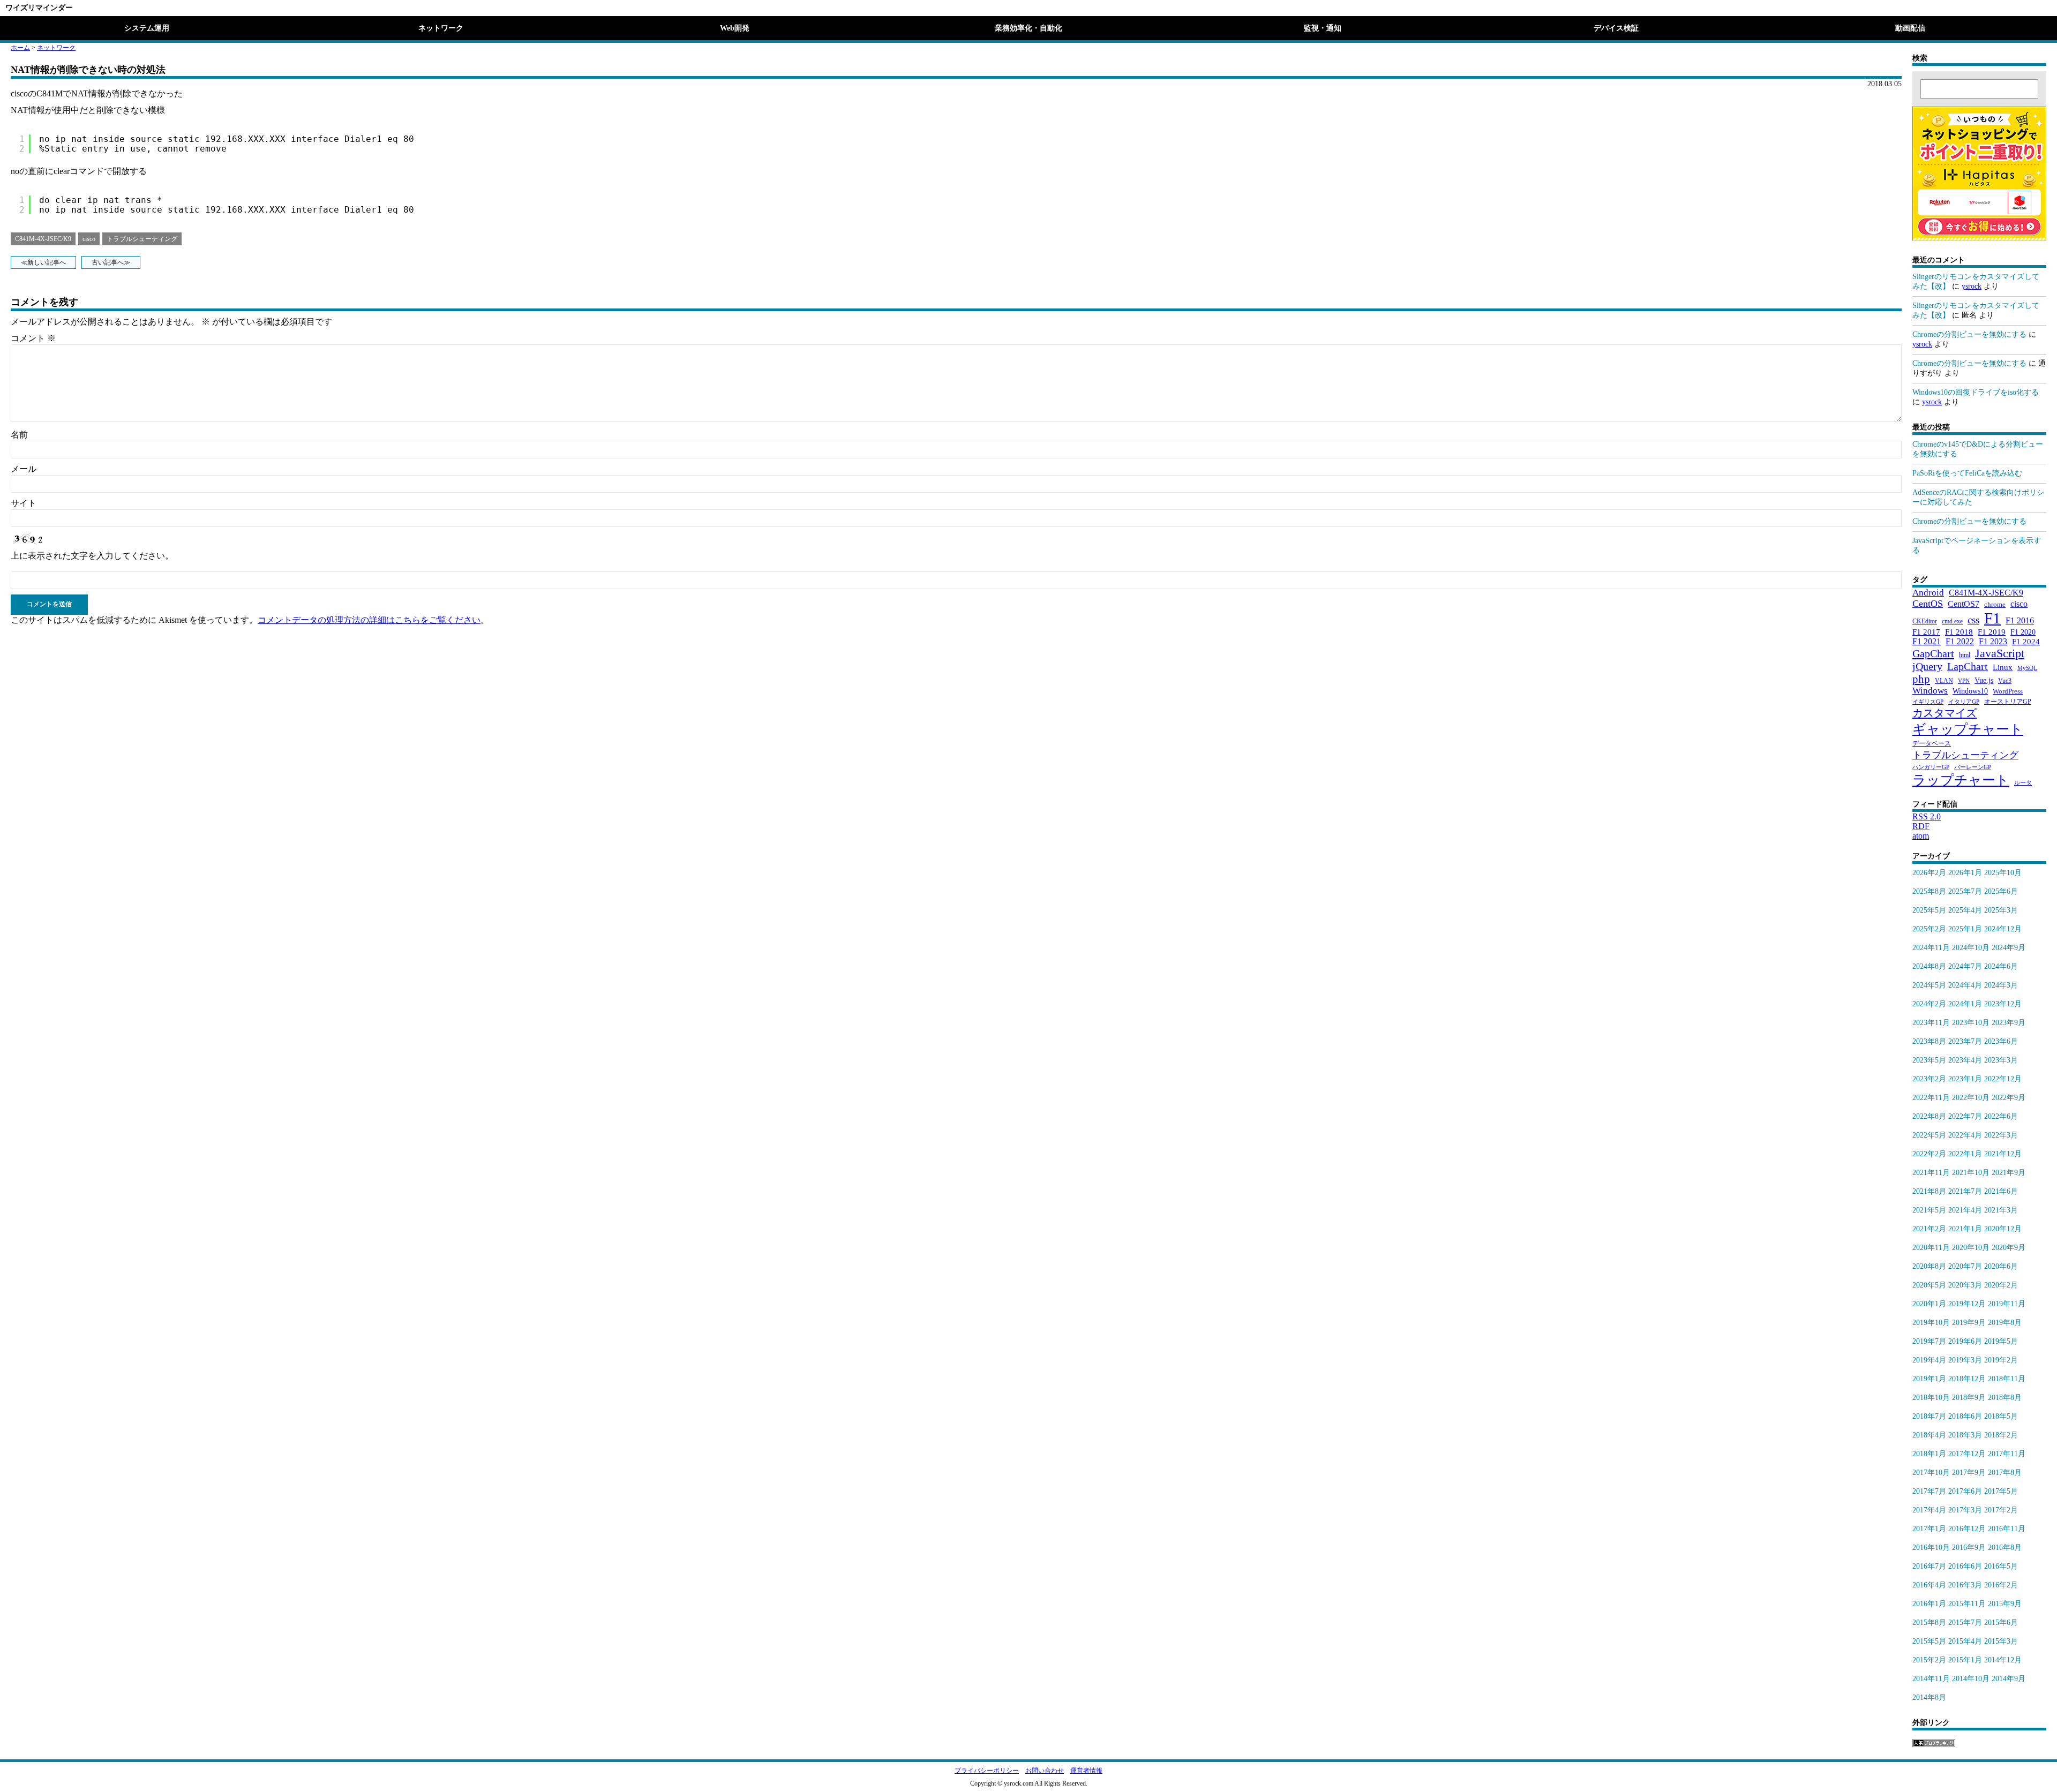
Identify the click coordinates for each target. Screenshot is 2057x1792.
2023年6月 (2001, 1041)
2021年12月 (2003, 1154)
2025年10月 (2003, 873)
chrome (1995, 604)
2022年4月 (1965, 1135)
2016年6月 (1965, 1566)
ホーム (20, 48)
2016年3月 (1965, 1585)
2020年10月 (1971, 1248)
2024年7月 (1965, 966)
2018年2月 (2001, 1435)
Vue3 (2005, 681)
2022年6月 (2001, 1116)
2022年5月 (1929, 1135)
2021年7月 (1965, 1191)
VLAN (1944, 681)
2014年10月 (1971, 1679)
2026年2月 (1929, 873)
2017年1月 (1929, 1529)
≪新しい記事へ (43, 262)
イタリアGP (1964, 702)
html (1965, 655)
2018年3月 (1965, 1435)
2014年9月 (2009, 1679)
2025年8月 (1929, 891)
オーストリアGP (2008, 702)
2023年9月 (2009, 1023)
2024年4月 (1965, 985)
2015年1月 (1965, 1660)
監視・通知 (1323, 28)
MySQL (2027, 668)
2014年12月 (2003, 1660)
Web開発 (735, 28)
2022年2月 (1929, 1154)
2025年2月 (1929, 929)
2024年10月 (1971, 948)
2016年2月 (2001, 1585)
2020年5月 (1929, 1285)
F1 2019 (1992, 632)
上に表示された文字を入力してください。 (92, 556)
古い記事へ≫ (111, 262)
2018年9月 (1969, 1398)
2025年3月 (2001, 910)
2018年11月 (2007, 1379)
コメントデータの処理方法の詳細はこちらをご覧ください (369, 620)
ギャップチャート (1968, 729)
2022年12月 (2003, 1079)
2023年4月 (1965, 1060)
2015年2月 (1929, 1660)
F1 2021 (1927, 641)
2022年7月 (1965, 1116)
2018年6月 (1965, 1416)
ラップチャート (1961, 780)
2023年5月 (1929, 1060)
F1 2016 (2020, 620)
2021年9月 (2009, 1173)
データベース (1932, 743)
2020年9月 (2009, 1248)
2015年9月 (2005, 1604)
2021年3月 (2001, 1210)
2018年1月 (1929, 1454)
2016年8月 (2005, 1548)
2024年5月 (1929, 985)
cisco (89, 239)
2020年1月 (1929, 1304)
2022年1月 (1965, 1154)
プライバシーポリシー (987, 1771)
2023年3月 (2001, 1060)
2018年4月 (1929, 1435)
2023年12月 (2003, 1004)
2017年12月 (1967, 1454)
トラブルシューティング (142, 239)
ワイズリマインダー (39, 8)
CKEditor (1925, 621)
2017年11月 (2007, 1454)
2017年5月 (2001, 1491)
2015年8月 (1929, 1622)
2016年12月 (1967, 1529)
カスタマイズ (1945, 713)
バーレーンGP (1973, 767)
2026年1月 (1965, 873)
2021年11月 (1931, 1173)
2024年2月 (1929, 1004)
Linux (2003, 667)
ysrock (1972, 286)
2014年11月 (1931, 1679)
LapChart (1968, 666)
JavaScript (2000, 653)
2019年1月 (1929, 1379)
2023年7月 (1965, 1041)
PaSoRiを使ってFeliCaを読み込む (1967, 473)
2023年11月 (1931, 1023)
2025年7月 (1965, 891)
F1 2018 (1959, 632)
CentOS (1928, 604)
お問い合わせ (1045, 1771)
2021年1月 (1965, 1229)
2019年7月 (1929, 1341)
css (1973, 620)
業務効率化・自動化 (1028, 28)
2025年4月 (1965, 910)
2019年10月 (1931, 1323)
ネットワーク (441, 28)
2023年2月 (1929, 1079)
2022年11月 (1931, 1098)
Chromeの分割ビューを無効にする (1969, 334)
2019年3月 (1965, 1360)
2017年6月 (1965, 1491)
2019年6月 (1965, 1341)
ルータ (2023, 783)
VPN (1964, 681)
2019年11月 (2007, 1304)
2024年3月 (2001, 985)
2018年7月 (1929, 1416)
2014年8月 (1929, 1697)
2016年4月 (1929, 1585)
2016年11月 (2007, 1529)
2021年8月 (1929, 1191)
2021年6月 (2001, 1191)
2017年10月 (1931, 1473)
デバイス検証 (1616, 28)
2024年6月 (2001, 966)
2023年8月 (1929, 1041)
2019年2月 (2001, 1360)
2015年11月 (1967, 1604)
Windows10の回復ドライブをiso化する (1976, 392)
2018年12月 (1967, 1379)
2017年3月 (1965, 1510)
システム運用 (147, 28)
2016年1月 (1929, 1604)
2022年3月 (2001, 1135)
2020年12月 (2003, 1229)
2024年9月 (2009, 948)
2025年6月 (2001, 891)
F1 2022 (1960, 641)
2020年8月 (1929, 1266)
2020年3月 (1965, 1285)
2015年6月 (2001, 1622)
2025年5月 (1929, 910)
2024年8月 (1929, 966)
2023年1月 (1965, 1079)
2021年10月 (1971, 1173)
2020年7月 (1965, 1266)
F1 (1992, 618)
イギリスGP (1928, 702)
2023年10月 (1971, 1023)
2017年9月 (1969, 1473)
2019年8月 (2005, 1323)
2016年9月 (1969, 1548)
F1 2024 (2026, 641)
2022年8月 (1929, 1116)
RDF (1921, 826)
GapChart (1933, 653)
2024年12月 (2003, 929)
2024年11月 (1931, 948)
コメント (33, 338)
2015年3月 (2001, 1641)
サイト (24, 503)
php (1921, 679)
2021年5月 (1929, 1210)
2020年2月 (2001, 1285)
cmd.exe (1952, 621)
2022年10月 (1971, 1098)
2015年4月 (1965, 1641)
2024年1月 (1965, 1004)
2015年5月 (1929, 1641)
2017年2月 (2001, 1510)
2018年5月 (2001, 1416)
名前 (19, 435)
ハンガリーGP (1931, 767)
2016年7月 (1929, 1566)
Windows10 (1970, 691)
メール (24, 469)
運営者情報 (1086, 1771)
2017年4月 (1929, 1510)
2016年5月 (2001, 1566)
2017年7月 (1929, 1491)
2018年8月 (2005, 1398)
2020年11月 (1931, 1248)
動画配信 (1910, 28)
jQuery (1927, 666)
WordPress (2008, 691)
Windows (1930, 691)
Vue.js (1984, 680)
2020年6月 (2001, 1266)
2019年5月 (2001, 1341)
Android (1928, 593)
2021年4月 (1965, 1210)
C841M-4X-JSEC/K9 (43, 239)
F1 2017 (1926, 632)
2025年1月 (1965, 929)
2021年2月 (1929, 1229)
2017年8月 (2005, 1473)
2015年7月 (1965, 1622)
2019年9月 (1969, 1323)
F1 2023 (1993, 641)
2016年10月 (1931, 1548)
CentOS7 (1964, 604)
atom (1921, 836)
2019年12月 (1967, 1304)
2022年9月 (2009, 1098)
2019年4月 (1929, 1360)
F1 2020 (2023, 632)
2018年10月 (1931, 1398)
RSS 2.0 (1927, 816)
